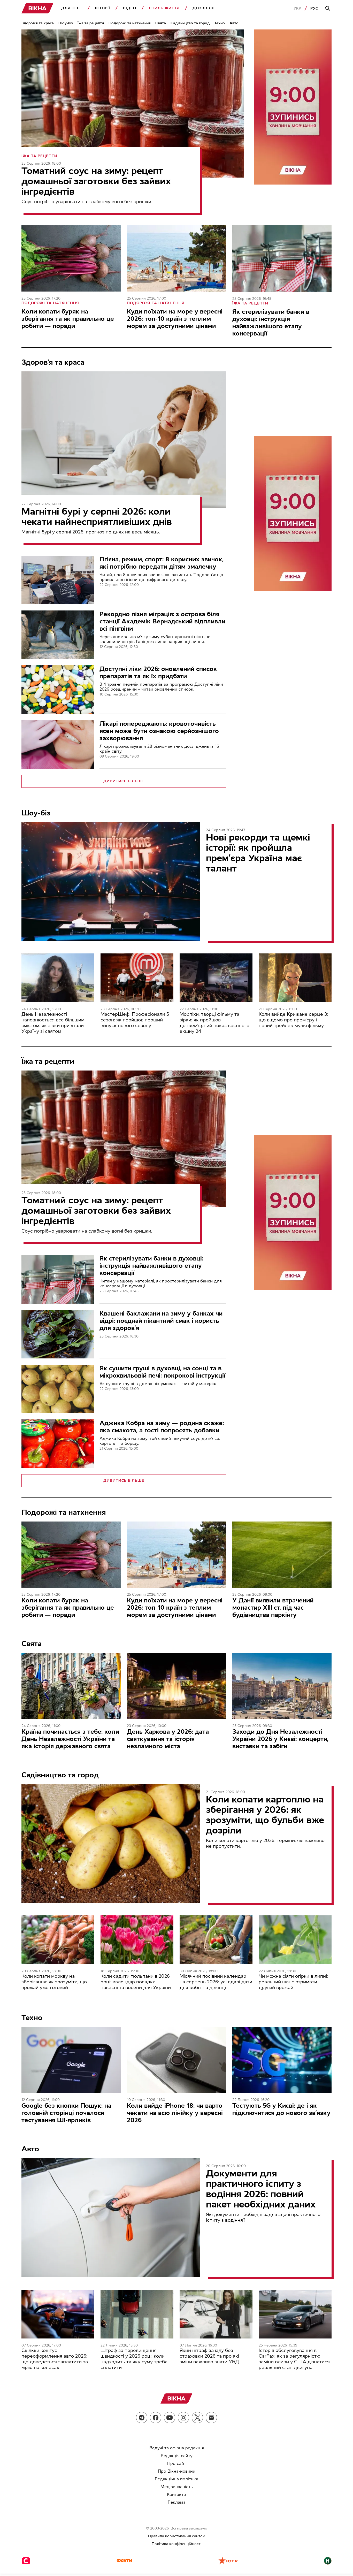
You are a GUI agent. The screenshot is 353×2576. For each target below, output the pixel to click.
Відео (130, 8)
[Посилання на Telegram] (142, 2418)
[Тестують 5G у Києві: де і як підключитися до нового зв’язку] (282, 2060)
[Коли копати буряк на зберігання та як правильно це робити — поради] (71, 258)
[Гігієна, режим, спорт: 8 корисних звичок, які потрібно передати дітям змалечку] (58, 580)
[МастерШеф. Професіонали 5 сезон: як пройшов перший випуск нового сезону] (137, 978)
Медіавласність (177, 2487)
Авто (234, 23)
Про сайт (177, 2463)
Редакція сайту (177, 2456)
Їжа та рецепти (91, 23)
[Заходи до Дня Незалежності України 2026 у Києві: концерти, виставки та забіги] (282, 1686)
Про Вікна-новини (177, 2471)
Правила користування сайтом (177, 2536)
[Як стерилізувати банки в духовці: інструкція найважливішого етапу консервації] (282, 258)
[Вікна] (37, 8)
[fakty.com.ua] (124, 2561)
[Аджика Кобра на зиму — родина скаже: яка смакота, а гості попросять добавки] (58, 1444)
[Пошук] (328, 9)
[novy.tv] (328, 2561)
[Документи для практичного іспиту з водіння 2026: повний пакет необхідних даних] (111, 2218)
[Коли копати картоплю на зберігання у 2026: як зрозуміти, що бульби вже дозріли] (111, 1844)
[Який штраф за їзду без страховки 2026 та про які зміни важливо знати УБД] (216, 2314)
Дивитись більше (124, 781)
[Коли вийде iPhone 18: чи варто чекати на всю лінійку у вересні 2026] (177, 2060)
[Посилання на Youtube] (170, 2418)
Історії (103, 8)
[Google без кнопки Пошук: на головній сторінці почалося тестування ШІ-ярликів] (71, 2060)
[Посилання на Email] (211, 2418)
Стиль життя (164, 8)
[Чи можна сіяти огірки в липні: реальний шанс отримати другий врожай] (295, 1940)
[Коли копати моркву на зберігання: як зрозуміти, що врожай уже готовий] (58, 1940)
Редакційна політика (177, 2479)
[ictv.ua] (228, 2561)
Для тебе (72, 8)
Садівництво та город (190, 23)
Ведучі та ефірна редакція (177, 2448)
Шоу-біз (66, 23)
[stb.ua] (26, 2561)
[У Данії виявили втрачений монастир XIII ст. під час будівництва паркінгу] (282, 1555)
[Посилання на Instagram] (183, 2418)
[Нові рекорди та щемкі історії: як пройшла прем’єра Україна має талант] (111, 882)
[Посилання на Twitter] (197, 2418)
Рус (314, 8)
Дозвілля (204, 8)
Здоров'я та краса (38, 23)
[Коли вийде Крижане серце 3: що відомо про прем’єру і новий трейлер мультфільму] (295, 978)
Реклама (177, 2502)
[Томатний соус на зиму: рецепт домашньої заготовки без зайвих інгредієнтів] (133, 104)
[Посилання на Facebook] (156, 2418)
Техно (220, 23)
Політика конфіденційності (177, 2544)
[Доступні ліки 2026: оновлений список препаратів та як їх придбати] (58, 690)
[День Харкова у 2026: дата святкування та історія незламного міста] (177, 1686)
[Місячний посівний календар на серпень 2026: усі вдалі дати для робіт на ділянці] (216, 1940)
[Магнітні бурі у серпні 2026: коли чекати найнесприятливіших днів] (124, 440)
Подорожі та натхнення (130, 23)
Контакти (177, 2494)
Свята (161, 23)
